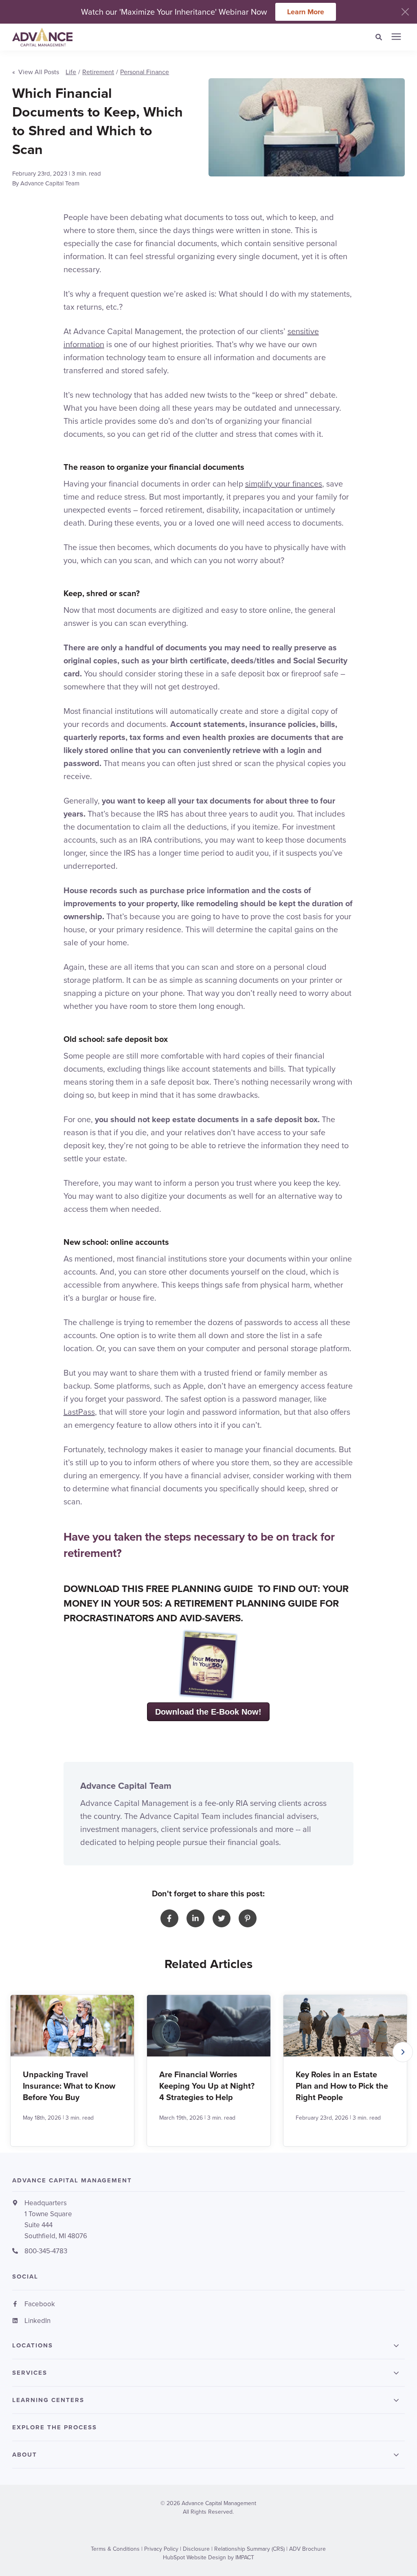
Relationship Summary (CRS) (249, 2549)
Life (71, 72)
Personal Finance (145, 72)
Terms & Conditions (115, 2549)
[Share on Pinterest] (248, 1918)
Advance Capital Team (50, 183)
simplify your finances (284, 483)
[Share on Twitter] (222, 1918)
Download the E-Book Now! (208, 1712)
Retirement (98, 72)
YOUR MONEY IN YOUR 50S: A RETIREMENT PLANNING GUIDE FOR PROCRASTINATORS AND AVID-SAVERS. (206, 1603)
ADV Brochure (307, 2549)
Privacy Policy (161, 2549)
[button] (403, 2052)
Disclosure (196, 2549)
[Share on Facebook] (169, 1918)
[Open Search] (381, 37)
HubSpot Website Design (194, 2557)
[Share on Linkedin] (195, 1918)
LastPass (79, 1412)
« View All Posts (36, 72)
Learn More (306, 12)
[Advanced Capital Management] (123, 37)
